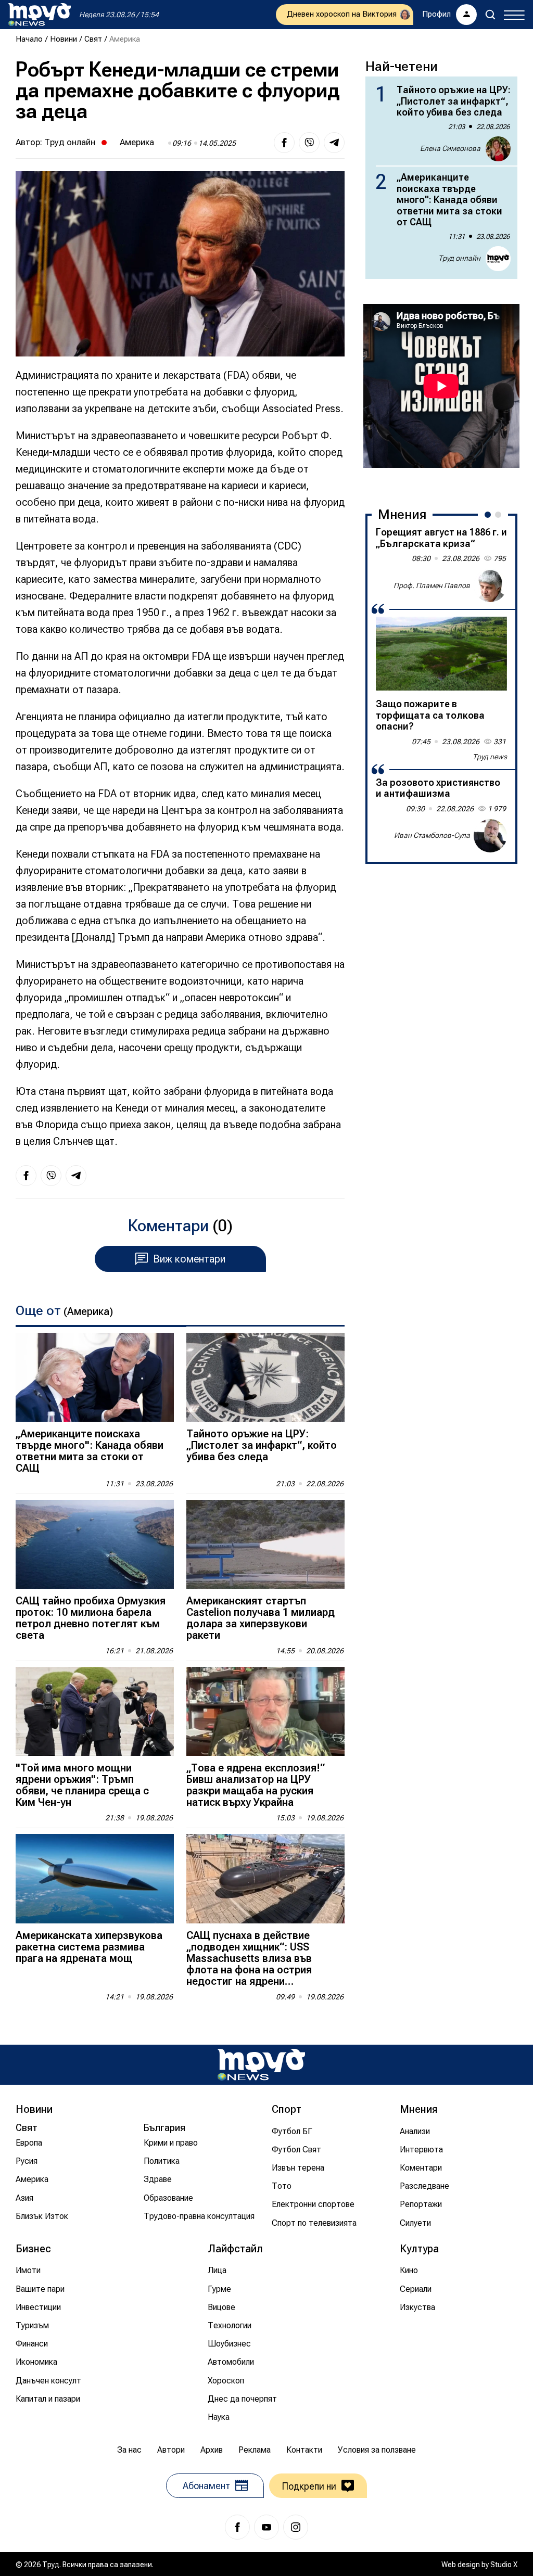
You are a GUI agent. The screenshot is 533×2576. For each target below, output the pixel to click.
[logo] (40, 15)
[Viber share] (309, 143)
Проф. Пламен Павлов (432, 585)
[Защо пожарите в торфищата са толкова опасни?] (441, 654)
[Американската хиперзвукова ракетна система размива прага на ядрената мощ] (95, 1878)
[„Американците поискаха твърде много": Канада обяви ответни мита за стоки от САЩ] (95, 1377)
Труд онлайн (70, 142)
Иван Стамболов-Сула (432, 835)
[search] (490, 15)
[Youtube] (266, 2527)
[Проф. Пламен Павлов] (490, 585)
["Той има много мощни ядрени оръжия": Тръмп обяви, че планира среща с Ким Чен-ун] (95, 1711)
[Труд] (261, 2065)
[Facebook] (237, 2527)
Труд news (490, 757)
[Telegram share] (334, 143)
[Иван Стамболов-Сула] (490, 836)
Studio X (504, 2565)
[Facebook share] (284, 143)
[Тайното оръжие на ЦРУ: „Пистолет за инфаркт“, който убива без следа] (265, 1377)
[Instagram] (296, 2527)
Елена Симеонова (450, 148)
